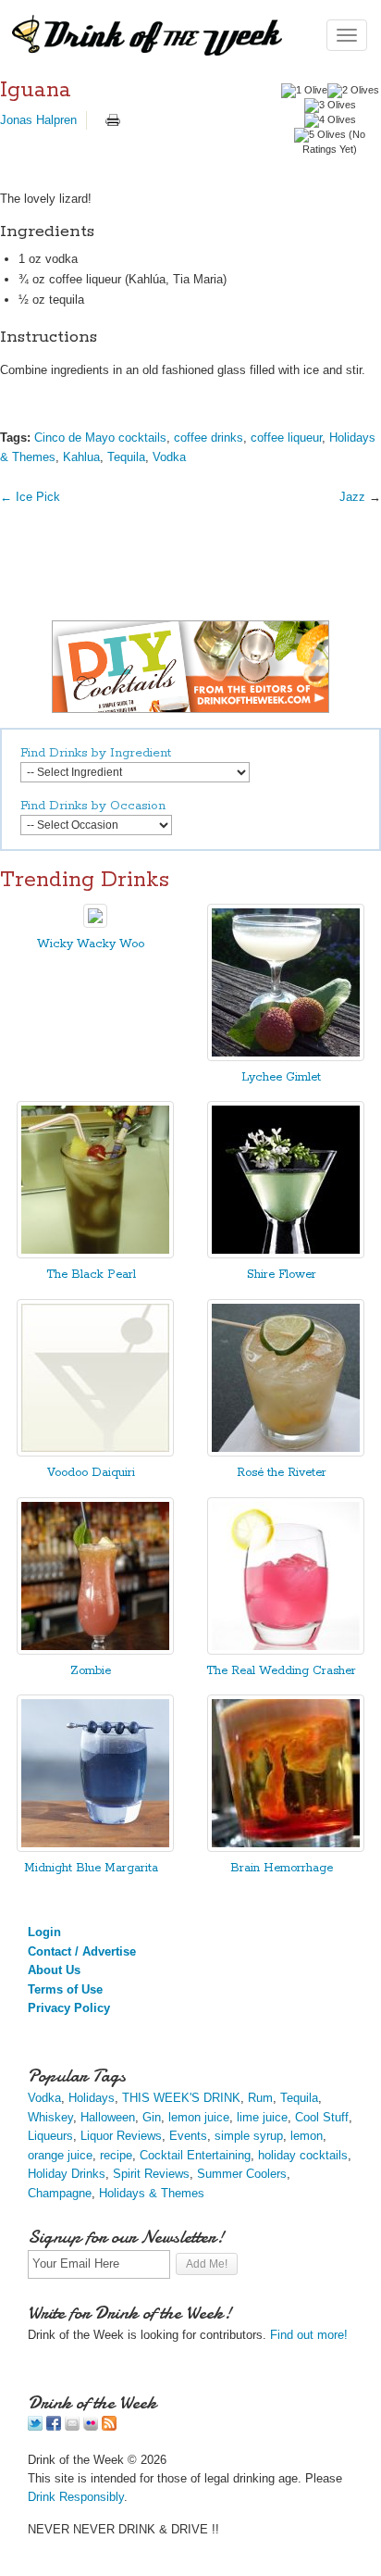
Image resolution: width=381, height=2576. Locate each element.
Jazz (352, 497)
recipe (116, 2155)
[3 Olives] (330, 106)
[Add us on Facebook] (54, 2426)
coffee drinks (209, 438)
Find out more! (309, 2335)
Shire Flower (282, 1275)
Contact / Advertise (82, 1951)
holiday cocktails (303, 2155)
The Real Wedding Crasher (281, 1671)
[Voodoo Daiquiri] (95, 1452)
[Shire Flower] (286, 1254)
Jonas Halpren (38, 120)
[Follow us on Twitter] (35, 2426)
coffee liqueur (286, 438)
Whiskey (50, 2117)
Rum (260, 2098)
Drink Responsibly (76, 2497)
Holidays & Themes (152, 2193)
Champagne (60, 2193)
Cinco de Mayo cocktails (100, 438)
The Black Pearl (91, 1275)
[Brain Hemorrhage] (286, 1848)
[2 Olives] (353, 91)
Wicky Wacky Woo (91, 944)
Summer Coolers (242, 2174)
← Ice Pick (30, 497)
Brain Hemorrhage (282, 1868)
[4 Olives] (330, 120)
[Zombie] (95, 1651)
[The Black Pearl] (95, 1254)
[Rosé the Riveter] (286, 1452)
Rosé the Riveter (282, 1473)
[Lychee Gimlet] (286, 1057)
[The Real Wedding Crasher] (286, 1651)
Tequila (126, 457)
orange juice (60, 2155)
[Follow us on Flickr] (91, 2426)
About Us (54, 1970)
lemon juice (199, 2117)
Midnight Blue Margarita (91, 1868)
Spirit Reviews (151, 2174)
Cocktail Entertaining (195, 2155)
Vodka (169, 457)
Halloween (108, 2117)
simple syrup (249, 2136)
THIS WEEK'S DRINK (181, 2098)
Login (44, 1932)
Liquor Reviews (121, 2136)
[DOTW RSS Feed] (109, 2426)
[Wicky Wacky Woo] (95, 924)
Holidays (92, 2098)
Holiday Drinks (67, 2174)
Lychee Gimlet (281, 1077)
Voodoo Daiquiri (91, 1473)
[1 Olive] (304, 91)
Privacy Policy (69, 2008)
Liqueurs (50, 2136)
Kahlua (81, 457)
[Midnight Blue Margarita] (95, 1848)
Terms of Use (65, 1989)
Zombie (91, 1671)
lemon (307, 2136)
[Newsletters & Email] (72, 2426)
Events (188, 2136)
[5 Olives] (320, 135)
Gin (152, 2117)
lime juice (262, 2117)
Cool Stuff (322, 2117)
